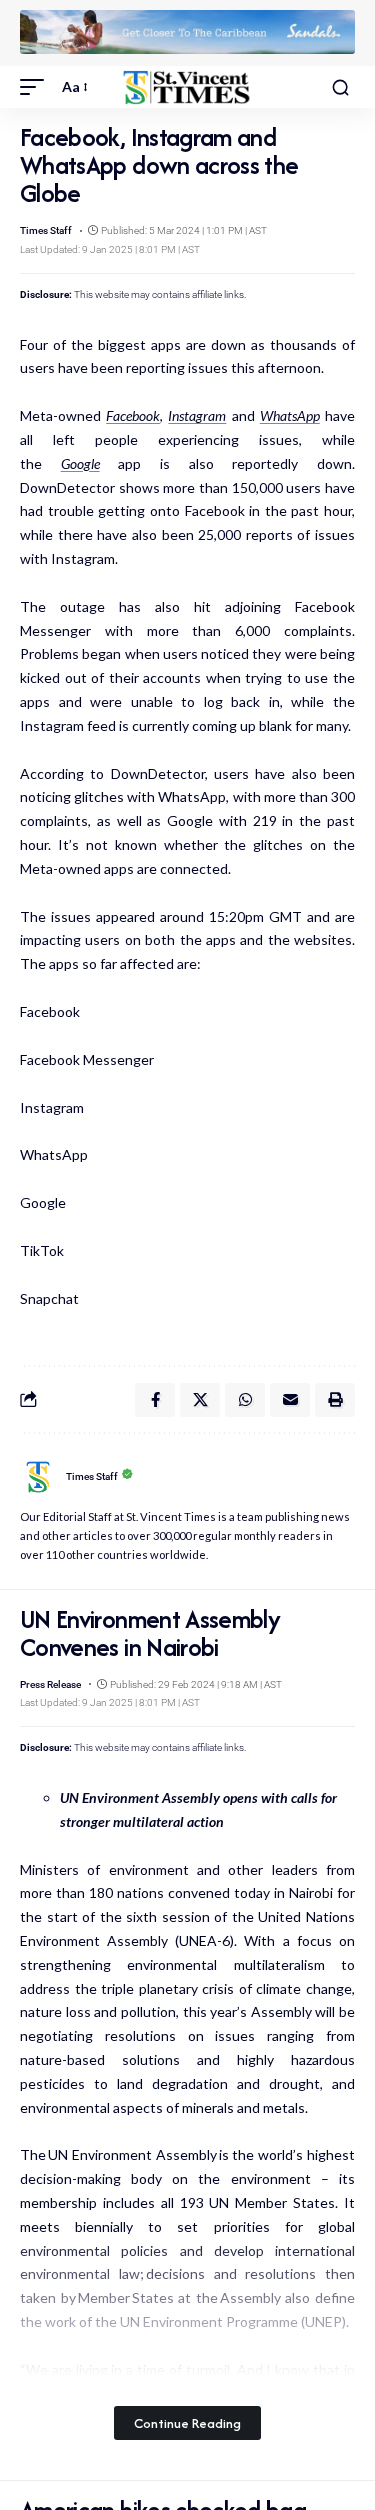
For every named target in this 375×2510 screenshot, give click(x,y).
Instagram (197, 415)
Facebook (133, 415)
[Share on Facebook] (155, 1400)
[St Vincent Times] (188, 87)
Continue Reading (187, 2423)
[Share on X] (200, 1400)
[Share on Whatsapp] (245, 1400)
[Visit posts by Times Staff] (38, 1477)
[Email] (290, 1400)
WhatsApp (290, 415)
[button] (37, 87)
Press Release (50, 1684)
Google (80, 463)
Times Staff (46, 230)
